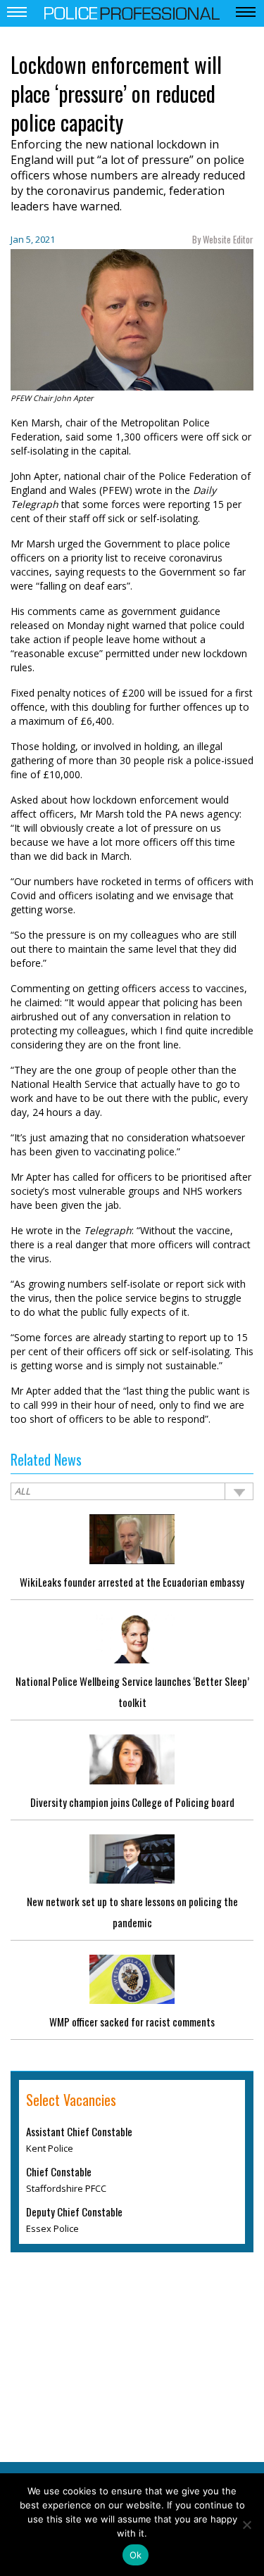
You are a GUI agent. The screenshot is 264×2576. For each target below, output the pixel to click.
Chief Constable (59, 2171)
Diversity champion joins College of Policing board (132, 1802)
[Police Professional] (132, 12)
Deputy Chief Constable (74, 2212)
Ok (136, 2555)
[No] (246, 2525)
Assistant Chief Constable (79, 2131)
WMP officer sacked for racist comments (132, 2022)
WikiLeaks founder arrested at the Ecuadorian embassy (132, 1582)
